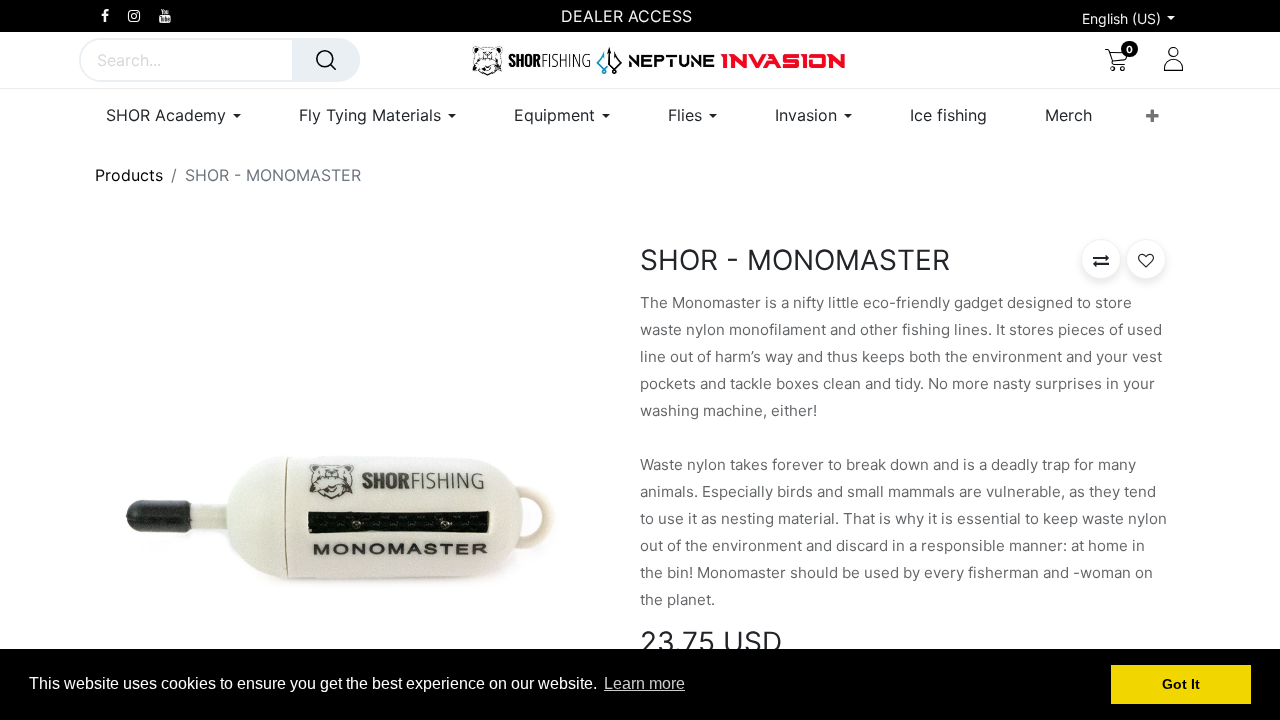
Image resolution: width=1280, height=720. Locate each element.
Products (129, 175)
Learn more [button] (644, 683)
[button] (1152, 116)
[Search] (326, 60)
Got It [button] (1181, 684)
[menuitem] (948, 115)
